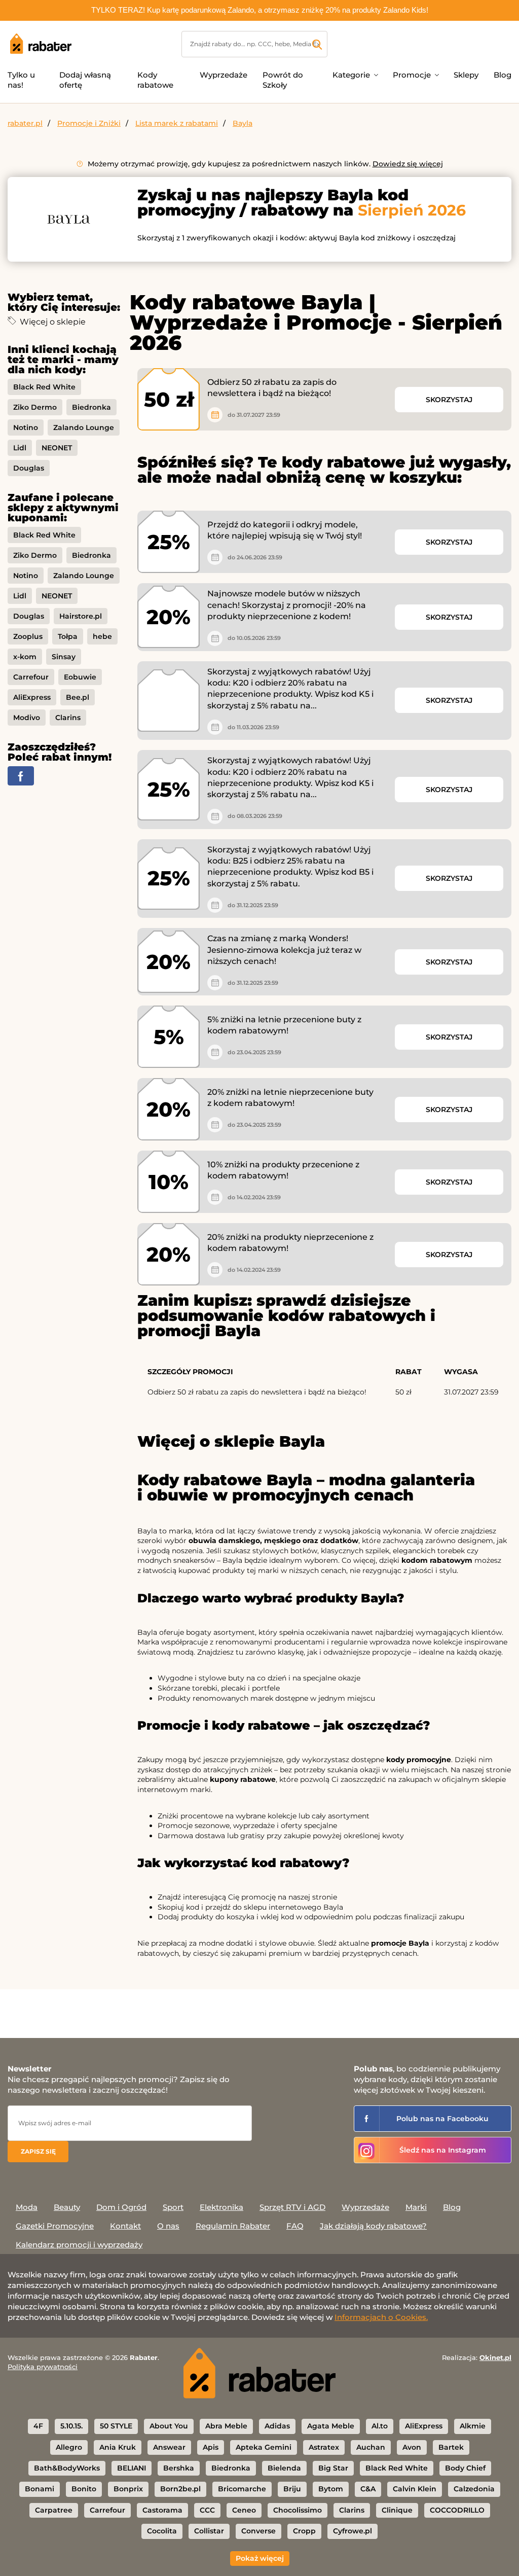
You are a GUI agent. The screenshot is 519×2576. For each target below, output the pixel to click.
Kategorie (351, 75)
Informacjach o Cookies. (381, 2317)
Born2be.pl (180, 2489)
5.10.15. (71, 2426)
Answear (169, 2447)
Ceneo (244, 2510)
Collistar (209, 2531)
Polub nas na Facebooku (442, 2119)
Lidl (20, 448)
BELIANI (132, 2468)
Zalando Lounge (84, 427)
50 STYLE (116, 2426)
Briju (292, 2489)
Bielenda (284, 2468)
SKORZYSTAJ (449, 400)
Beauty (67, 2207)
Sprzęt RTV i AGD (292, 2207)
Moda (27, 2207)
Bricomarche (242, 2489)
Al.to (380, 2426)
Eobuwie (80, 677)
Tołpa (68, 636)
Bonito (84, 2489)
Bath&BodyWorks (67, 2468)
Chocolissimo (298, 2510)
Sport (173, 2207)
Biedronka (91, 407)
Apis (211, 2447)
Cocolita (162, 2531)
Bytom (331, 2489)
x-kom (25, 657)
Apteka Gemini (264, 2447)
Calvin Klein (415, 2489)
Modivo (27, 718)
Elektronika (221, 2207)
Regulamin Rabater (233, 2226)
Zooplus (28, 636)
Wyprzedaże (224, 75)
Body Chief (465, 2468)
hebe (102, 636)
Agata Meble (331, 2426)
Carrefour (31, 677)
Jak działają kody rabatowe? (373, 2226)
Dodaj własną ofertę (85, 80)
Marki (416, 2207)
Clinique (397, 2510)
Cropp (304, 2531)
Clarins (68, 718)
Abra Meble (226, 2426)
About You (169, 2426)
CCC (207, 2510)
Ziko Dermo (35, 407)
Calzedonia (474, 2489)
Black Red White (44, 387)
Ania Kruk (118, 2447)
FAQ (295, 2226)
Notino (26, 427)
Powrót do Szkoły (283, 80)
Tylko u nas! (21, 80)
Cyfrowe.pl (353, 2531)
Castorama (162, 2510)
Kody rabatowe (155, 80)
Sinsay (64, 657)
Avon (412, 2447)
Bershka (179, 2468)
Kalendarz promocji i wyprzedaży (79, 2245)
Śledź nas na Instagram (443, 2150)
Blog (503, 75)
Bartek (451, 2447)
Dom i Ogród (121, 2207)
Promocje (412, 75)
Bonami (40, 2489)
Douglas (29, 468)
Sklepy (466, 75)
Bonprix (128, 2489)
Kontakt (125, 2226)
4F (38, 2426)
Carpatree (54, 2510)
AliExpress (32, 697)
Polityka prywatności (43, 2367)
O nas (168, 2226)
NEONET (57, 448)
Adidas (277, 2426)
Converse (258, 2531)
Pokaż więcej (260, 2558)
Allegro (69, 2447)
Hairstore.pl (81, 616)
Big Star (333, 2468)
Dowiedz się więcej (408, 164)
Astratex (324, 2447)
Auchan (371, 2447)
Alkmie (473, 2426)
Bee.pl (78, 697)
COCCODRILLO (457, 2510)
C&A (368, 2489)
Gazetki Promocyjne (55, 2226)
